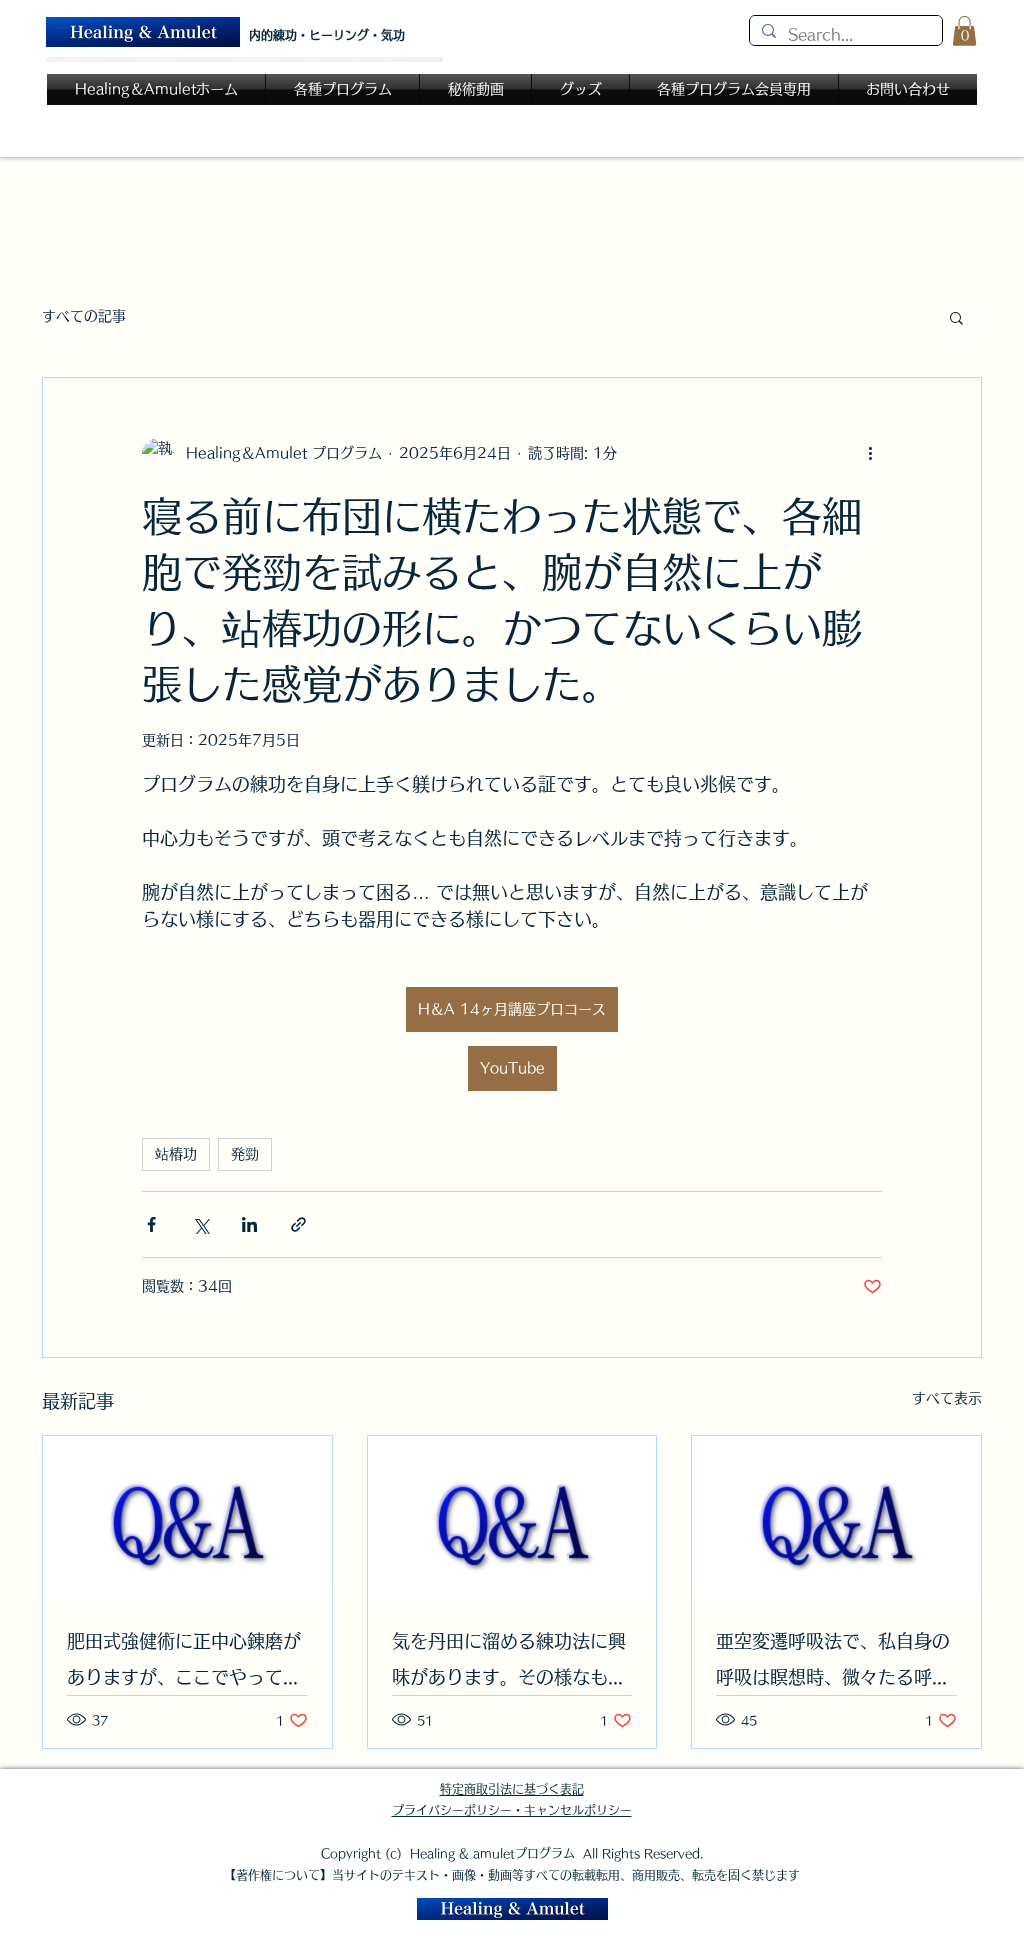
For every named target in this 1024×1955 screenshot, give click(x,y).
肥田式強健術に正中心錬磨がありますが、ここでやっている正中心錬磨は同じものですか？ (184, 1663)
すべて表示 (947, 1398)
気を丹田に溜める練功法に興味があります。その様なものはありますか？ (509, 1663)
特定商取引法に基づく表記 (512, 1789)
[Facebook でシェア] (151, 1224)
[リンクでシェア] (298, 1224)
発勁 (245, 1154)
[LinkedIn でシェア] (249, 1224)
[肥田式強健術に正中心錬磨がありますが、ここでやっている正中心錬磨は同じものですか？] (187, 1517)
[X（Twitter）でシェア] (200, 1224)
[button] (964, 31)
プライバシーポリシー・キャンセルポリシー (512, 1810)
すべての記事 (84, 316)
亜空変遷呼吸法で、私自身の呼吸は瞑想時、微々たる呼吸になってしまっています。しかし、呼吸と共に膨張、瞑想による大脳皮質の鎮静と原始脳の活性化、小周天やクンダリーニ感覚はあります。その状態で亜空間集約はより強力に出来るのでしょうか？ (833, 1663)
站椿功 (176, 1154)
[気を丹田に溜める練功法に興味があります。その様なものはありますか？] (512, 1517)
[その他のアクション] (870, 454)
